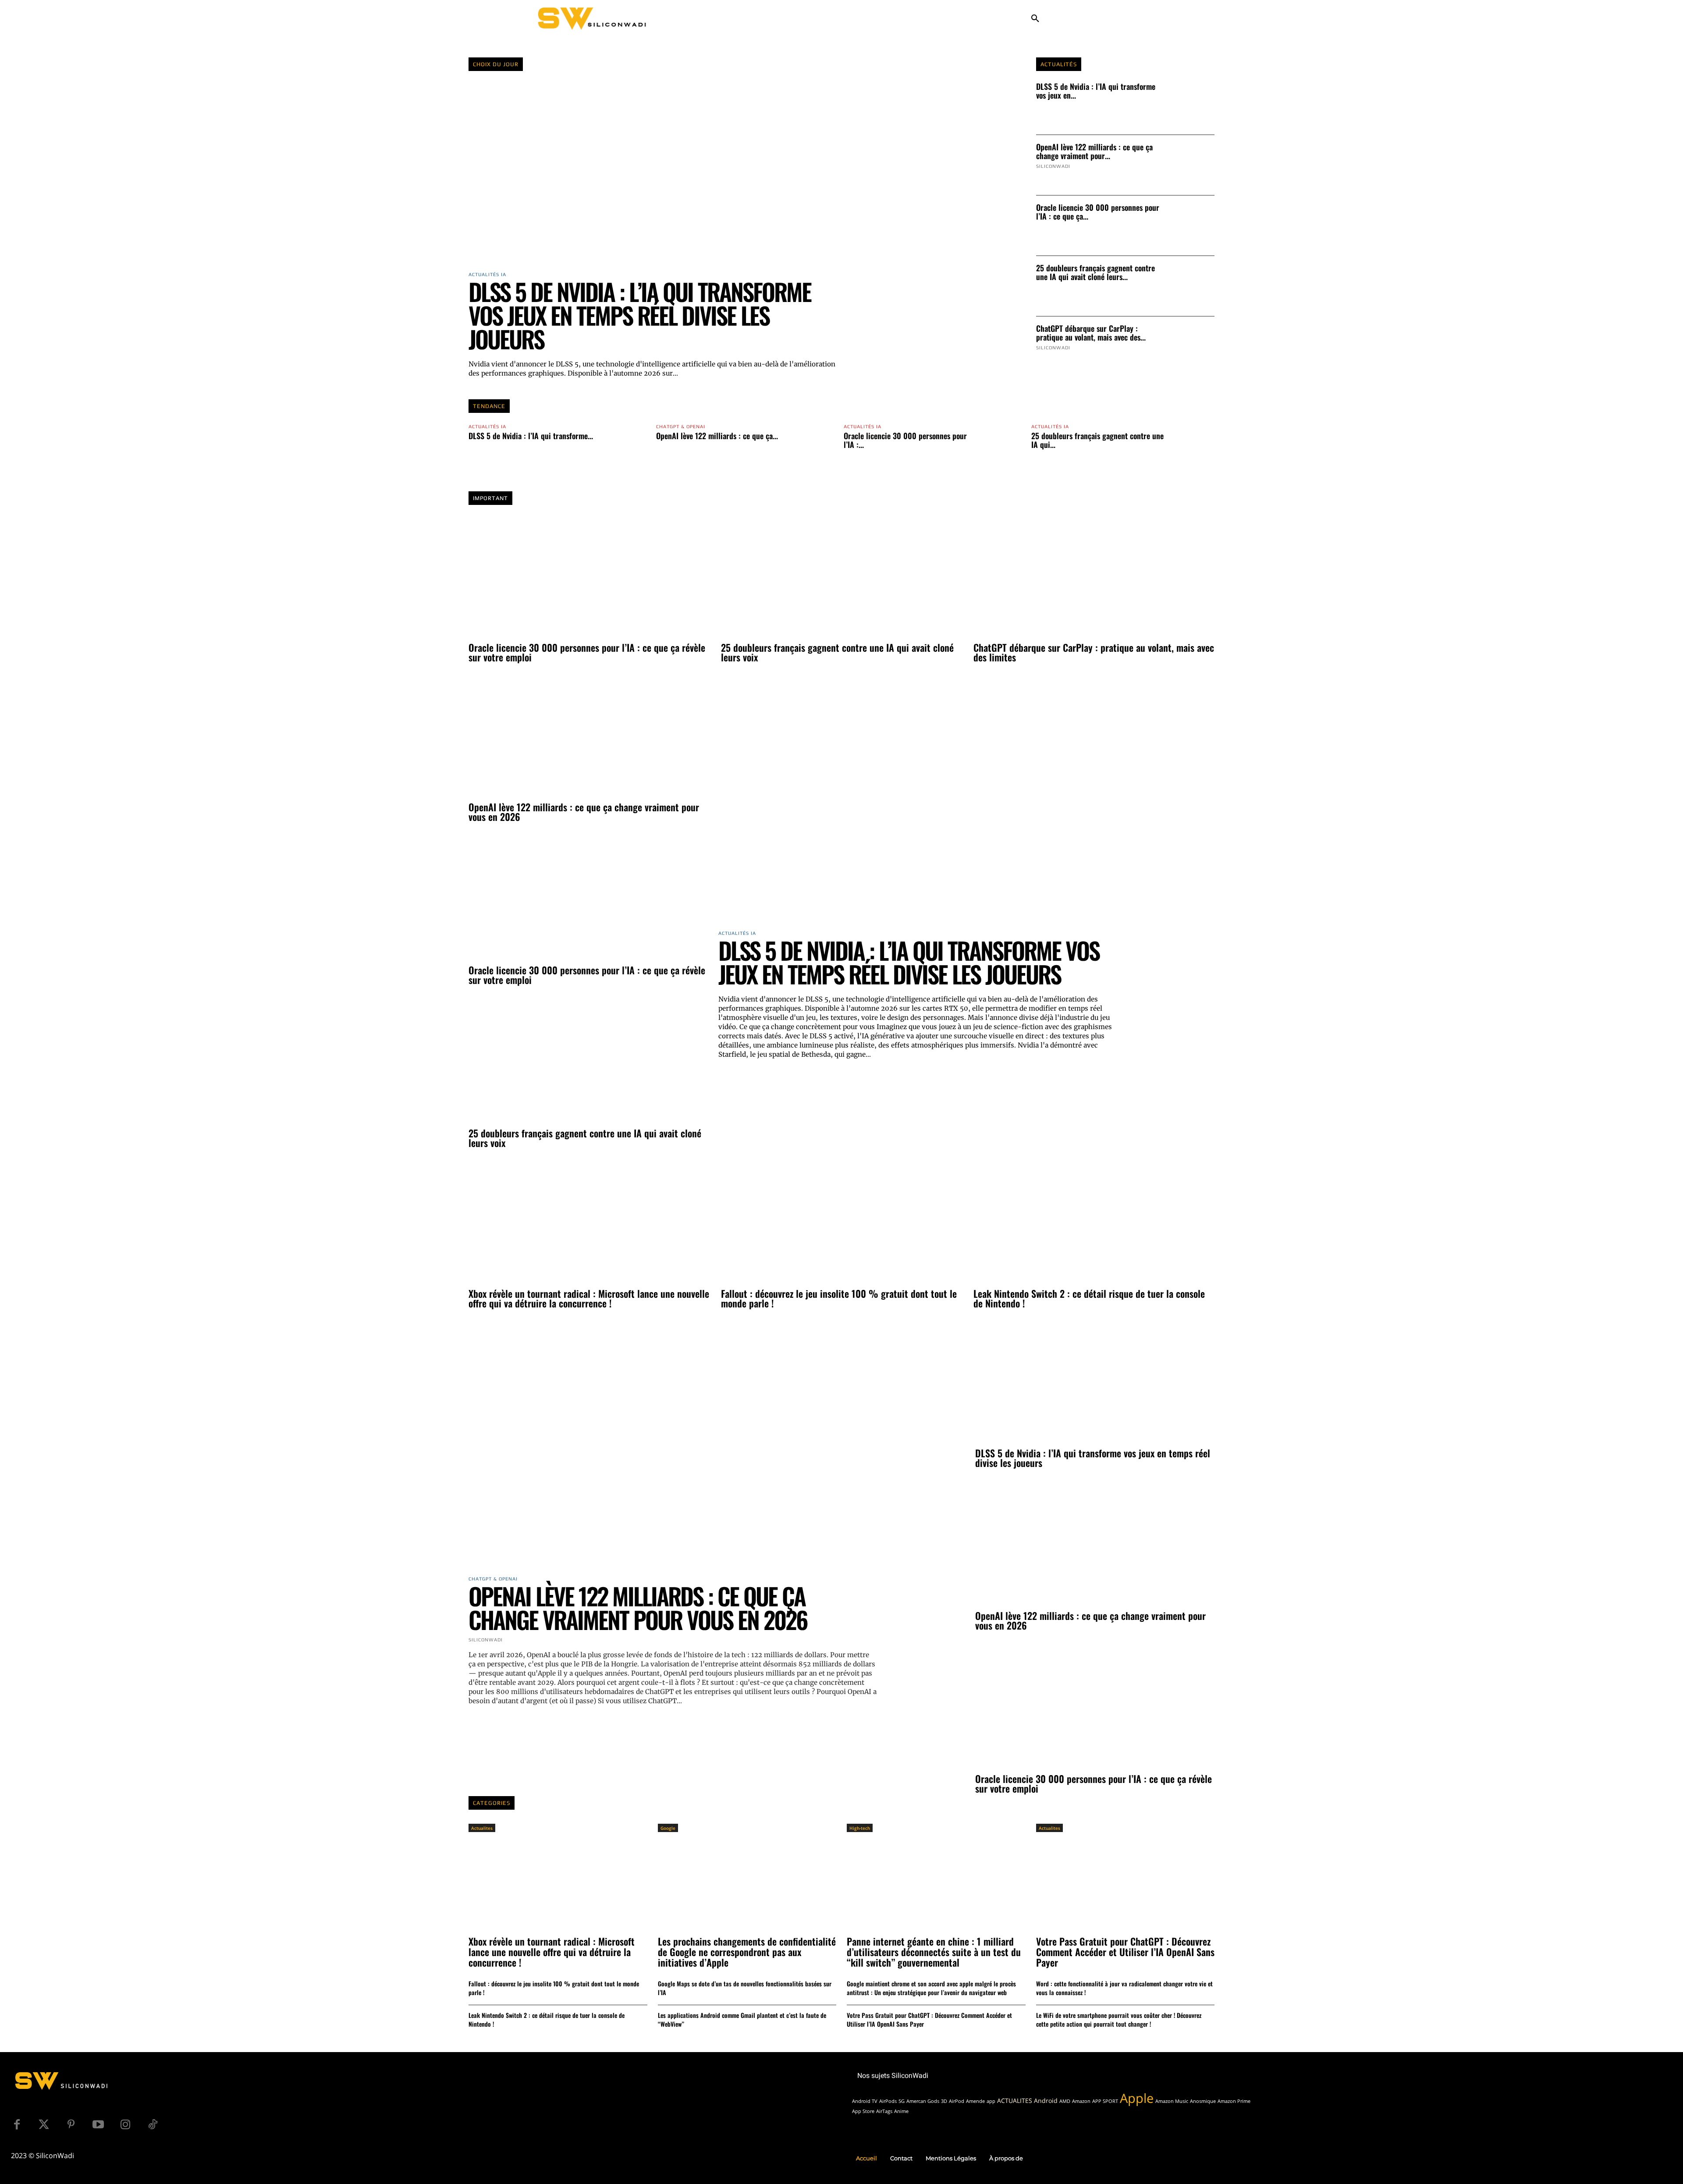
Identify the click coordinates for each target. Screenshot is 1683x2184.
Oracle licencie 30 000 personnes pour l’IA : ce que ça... (1098, 212)
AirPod (957, 2101)
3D (944, 2101)
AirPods (888, 2101)
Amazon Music (1172, 2101)
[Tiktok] (153, 2125)
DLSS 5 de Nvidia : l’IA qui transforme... (531, 436)
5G (902, 2101)
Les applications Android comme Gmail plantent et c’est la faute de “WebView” (742, 2019)
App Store (863, 2111)
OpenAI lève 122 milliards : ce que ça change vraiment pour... (1094, 151)
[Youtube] (98, 2125)
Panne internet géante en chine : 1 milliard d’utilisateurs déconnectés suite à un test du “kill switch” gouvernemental (934, 1952)
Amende (975, 2101)
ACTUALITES (1015, 2101)
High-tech (860, 1828)
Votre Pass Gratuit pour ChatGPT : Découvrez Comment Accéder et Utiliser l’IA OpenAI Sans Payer (929, 2019)
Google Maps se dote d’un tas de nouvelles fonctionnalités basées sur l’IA (745, 1988)
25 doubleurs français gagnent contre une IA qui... (1097, 440)
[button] (1035, 19)
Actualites (482, 1828)
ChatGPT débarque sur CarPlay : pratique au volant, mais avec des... (1091, 333)
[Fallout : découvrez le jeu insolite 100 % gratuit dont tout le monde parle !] (841, 1223)
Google (668, 1828)
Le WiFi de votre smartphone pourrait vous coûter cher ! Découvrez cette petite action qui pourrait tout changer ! (1119, 2019)
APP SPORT (1105, 2101)
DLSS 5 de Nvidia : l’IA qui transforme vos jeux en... (1096, 91)
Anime (901, 2111)
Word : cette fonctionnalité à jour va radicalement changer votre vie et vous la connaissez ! (1124, 1988)
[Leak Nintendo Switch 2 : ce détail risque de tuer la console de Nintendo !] (1094, 1223)
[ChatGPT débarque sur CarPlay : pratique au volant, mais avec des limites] (1192, 347)
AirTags (884, 2111)
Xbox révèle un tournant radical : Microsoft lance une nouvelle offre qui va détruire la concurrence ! (589, 1298)
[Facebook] (17, 2125)
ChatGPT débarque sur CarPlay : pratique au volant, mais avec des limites (1094, 652)
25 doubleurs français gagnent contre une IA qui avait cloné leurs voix (837, 652)
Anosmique (1203, 2101)
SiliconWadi (1053, 166)
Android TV (865, 2101)
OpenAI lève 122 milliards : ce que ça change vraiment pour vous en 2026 (584, 812)
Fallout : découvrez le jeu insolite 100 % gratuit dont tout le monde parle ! (839, 1298)
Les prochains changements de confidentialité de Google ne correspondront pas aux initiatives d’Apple (747, 1952)
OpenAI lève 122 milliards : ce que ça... (717, 436)
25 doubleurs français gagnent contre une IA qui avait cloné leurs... (1095, 272)
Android (1046, 2101)
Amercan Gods (923, 2101)
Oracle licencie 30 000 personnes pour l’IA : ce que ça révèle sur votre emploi (587, 652)
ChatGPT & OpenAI (681, 427)
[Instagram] (125, 2125)
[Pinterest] (71, 2125)
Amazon (1081, 2101)
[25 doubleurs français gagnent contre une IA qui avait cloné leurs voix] (1192, 286)
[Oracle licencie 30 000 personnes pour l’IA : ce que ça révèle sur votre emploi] (1192, 226)
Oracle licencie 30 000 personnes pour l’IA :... (905, 440)
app (991, 2101)
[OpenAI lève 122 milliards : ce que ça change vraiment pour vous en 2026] (1192, 165)
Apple (1137, 2098)
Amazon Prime (1234, 2101)
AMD (1065, 2101)
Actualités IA (487, 427)
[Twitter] (44, 2125)
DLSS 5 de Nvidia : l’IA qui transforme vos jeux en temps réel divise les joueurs (640, 315)
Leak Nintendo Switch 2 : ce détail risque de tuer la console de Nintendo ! (1089, 1298)
